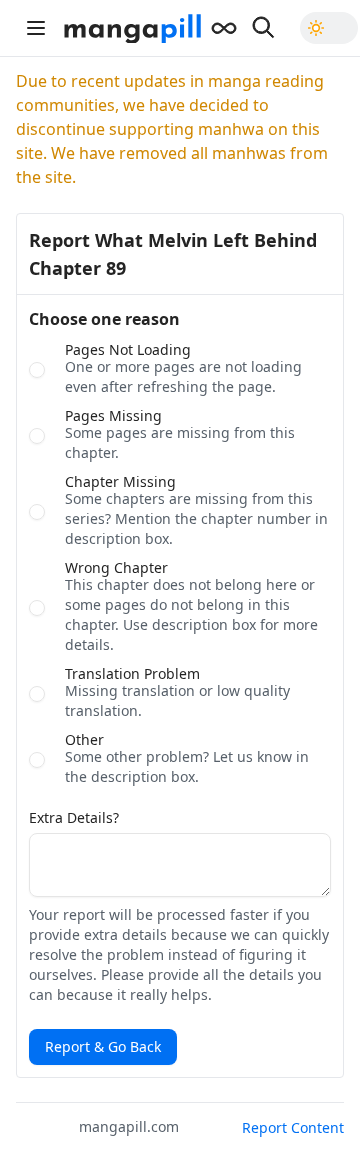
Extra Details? (74, 818)
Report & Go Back (103, 1046)
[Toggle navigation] (36, 28)
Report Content (293, 1127)
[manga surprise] (224, 28)
